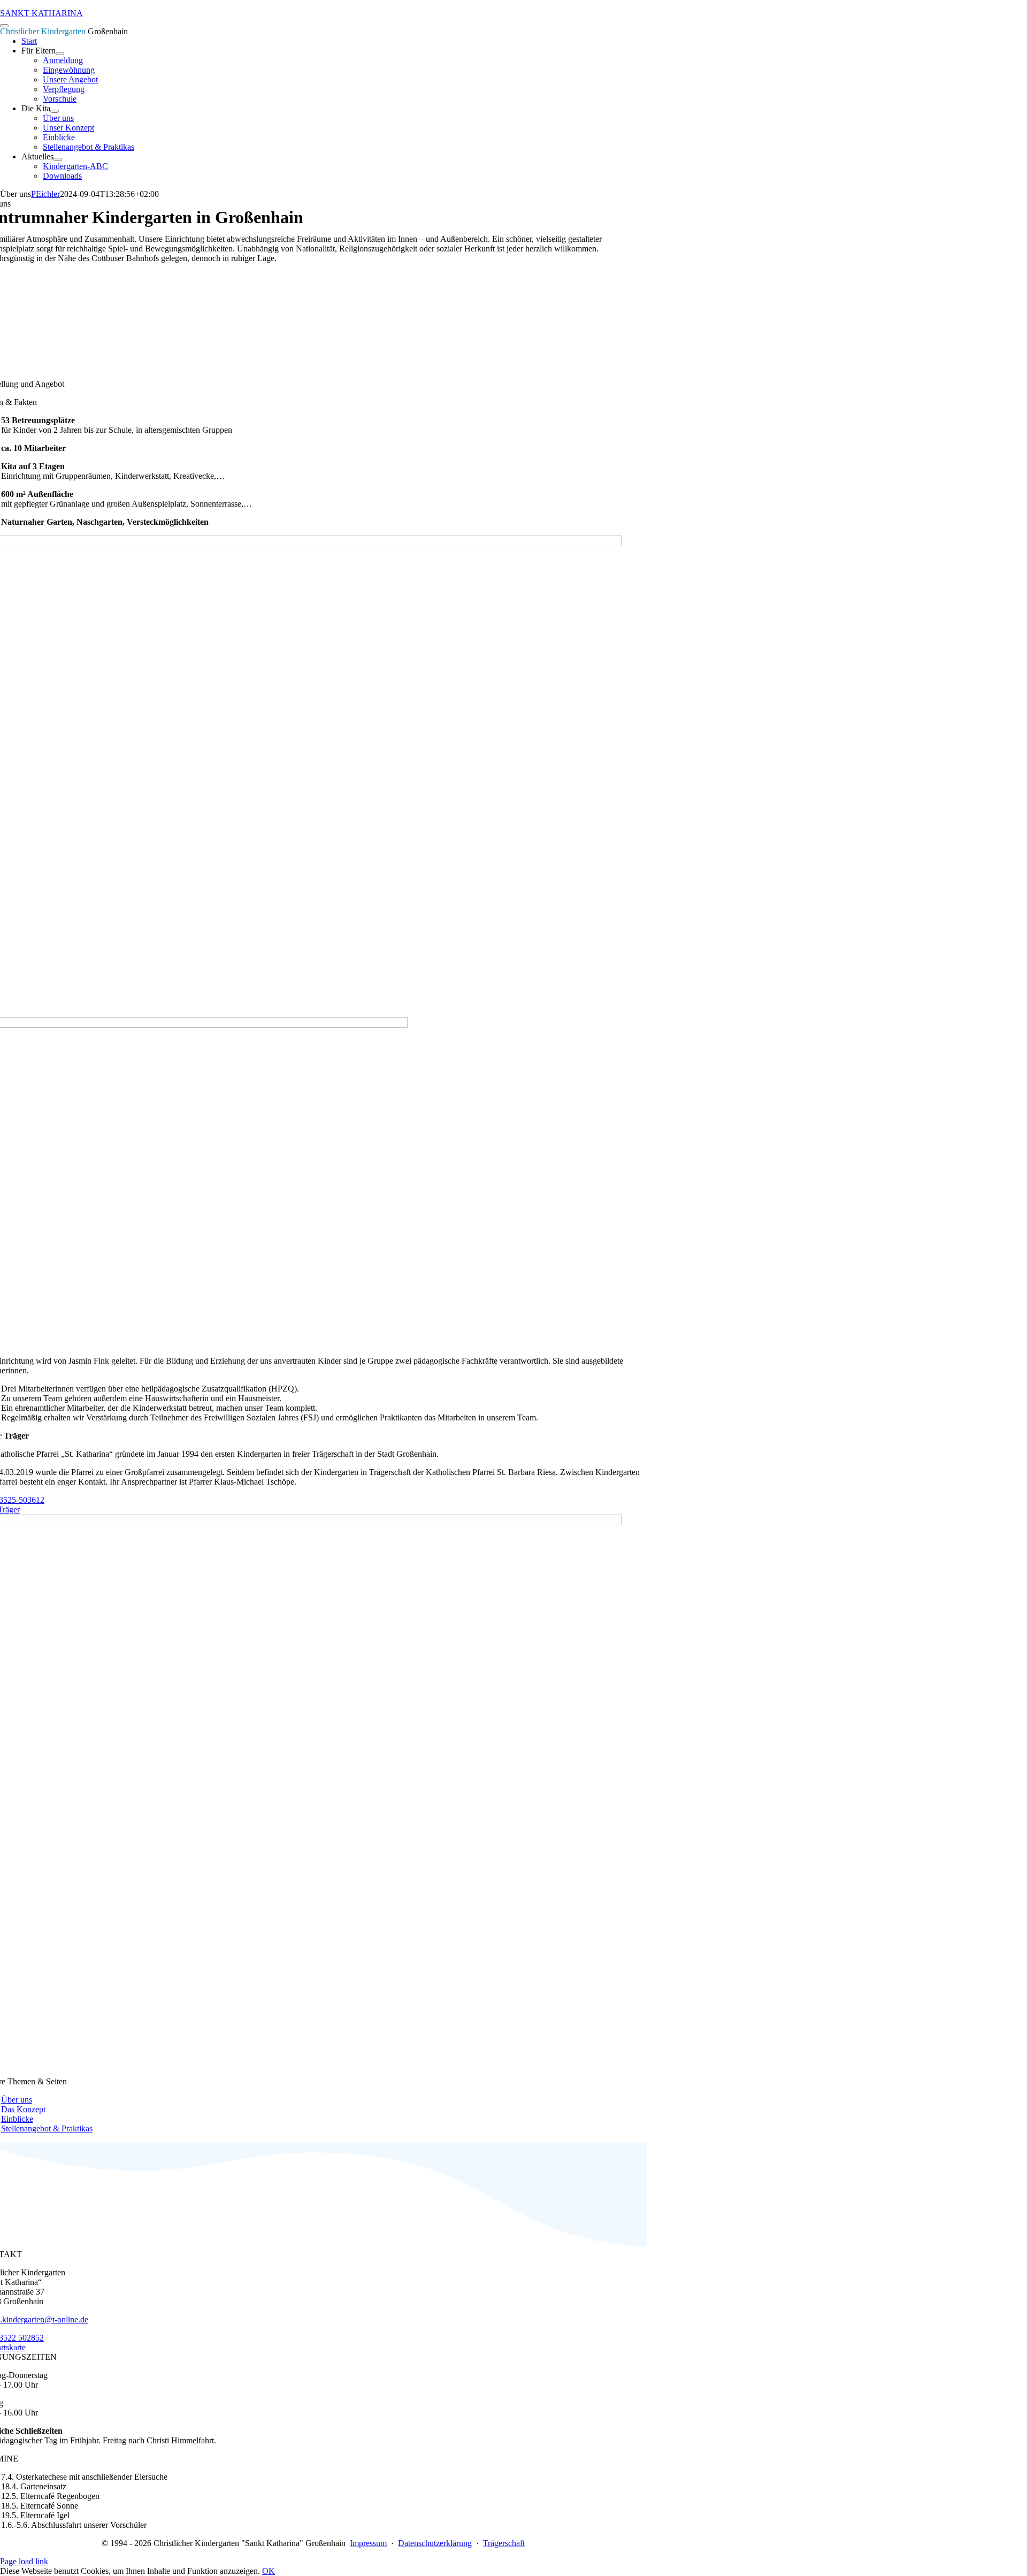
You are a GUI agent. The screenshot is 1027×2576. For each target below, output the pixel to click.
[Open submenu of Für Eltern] (60, 53)
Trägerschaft (504, 2543)
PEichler (45, 194)
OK (269, 2571)
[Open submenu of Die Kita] (55, 111)
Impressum (368, 2543)
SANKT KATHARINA (41, 13)
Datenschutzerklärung (435, 2543)
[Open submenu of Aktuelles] (58, 159)
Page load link (24, 2561)
